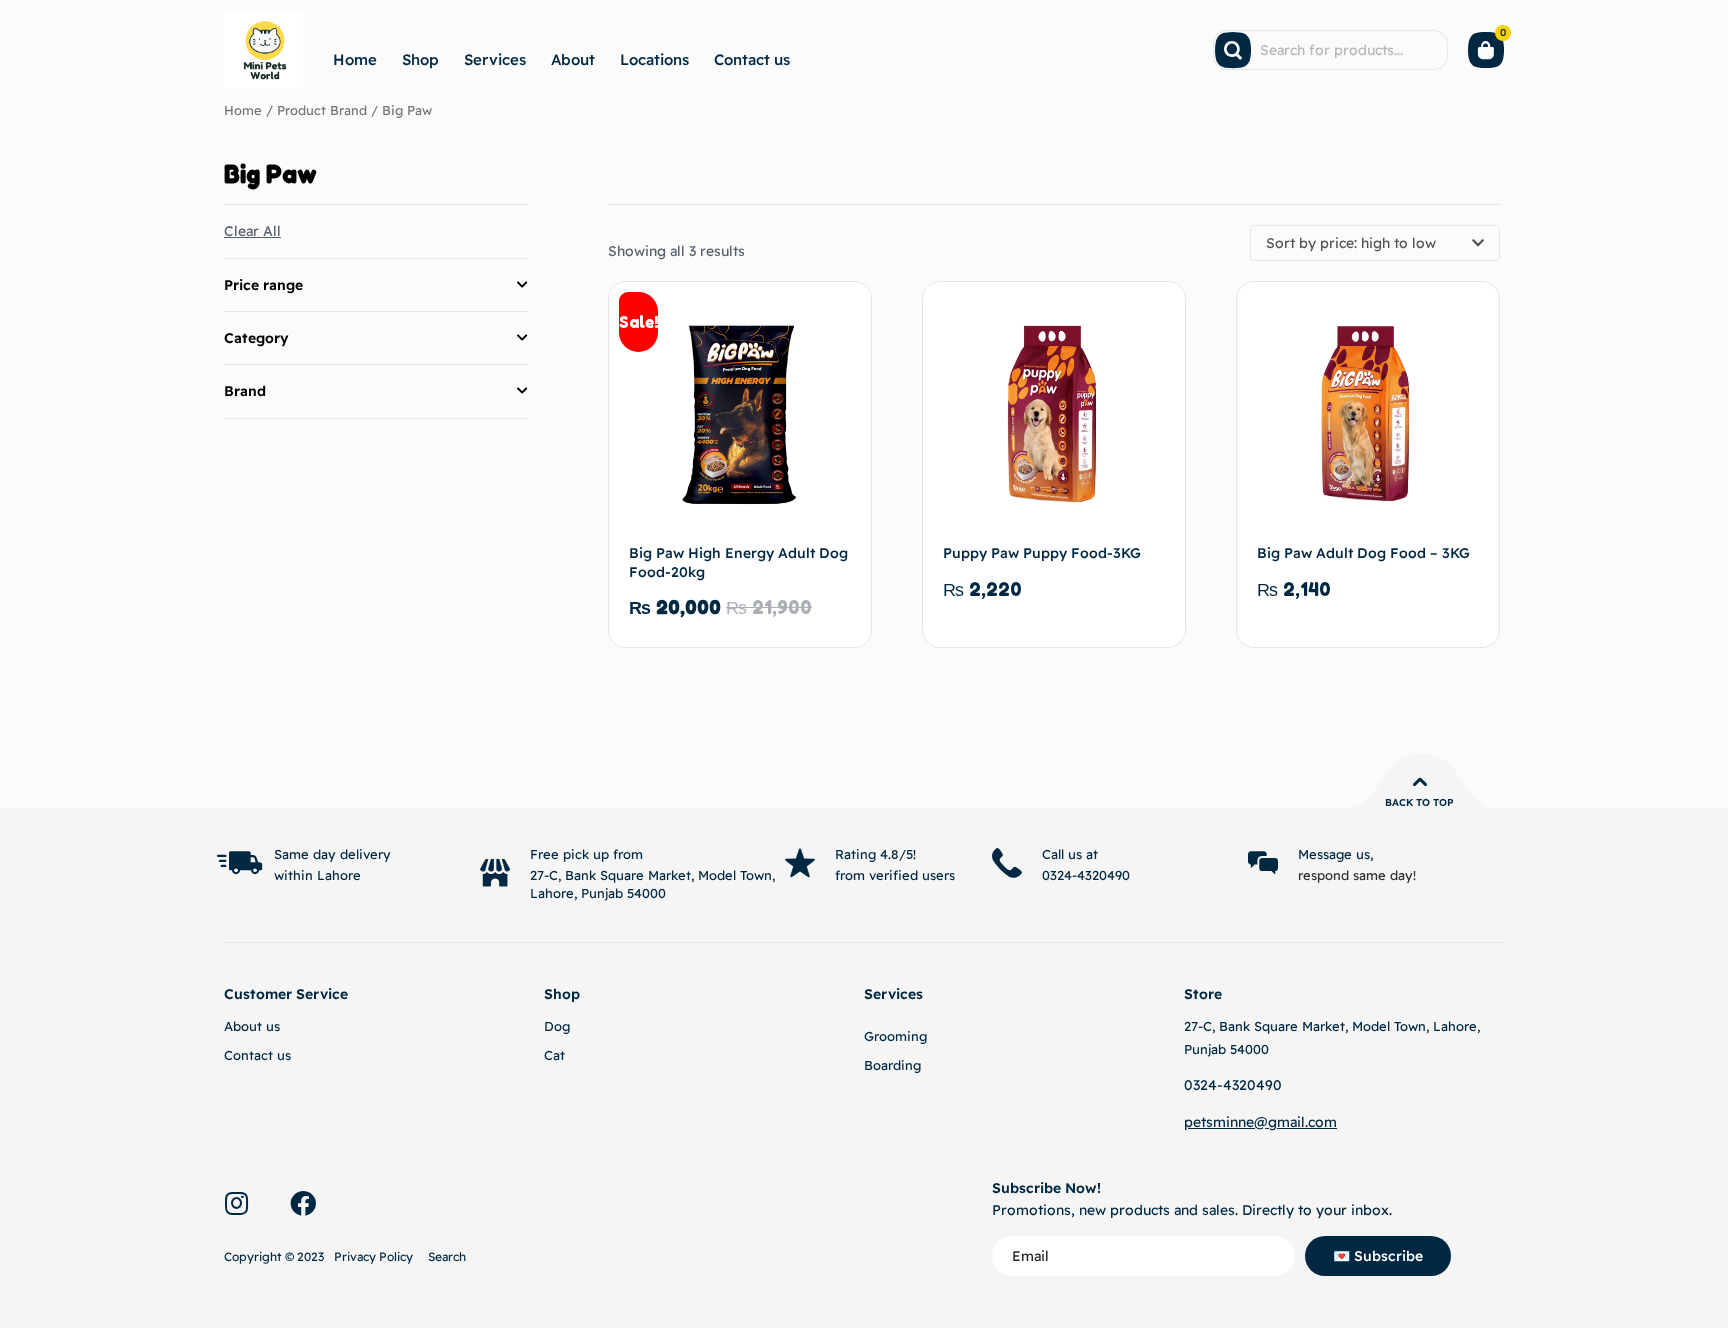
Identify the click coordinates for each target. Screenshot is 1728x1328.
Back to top (1419, 802)
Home (355, 59)
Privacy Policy (373, 1256)
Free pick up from (586, 854)
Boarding (892, 1065)
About (573, 59)
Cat (554, 1055)
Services (495, 59)
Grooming (895, 1036)
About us (252, 1026)
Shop (420, 59)
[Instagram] (236, 1203)
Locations (654, 59)
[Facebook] (303, 1203)
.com (1321, 1122)
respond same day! (1357, 875)
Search (447, 1256)
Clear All (252, 231)
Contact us (752, 59)
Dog (557, 1026)
